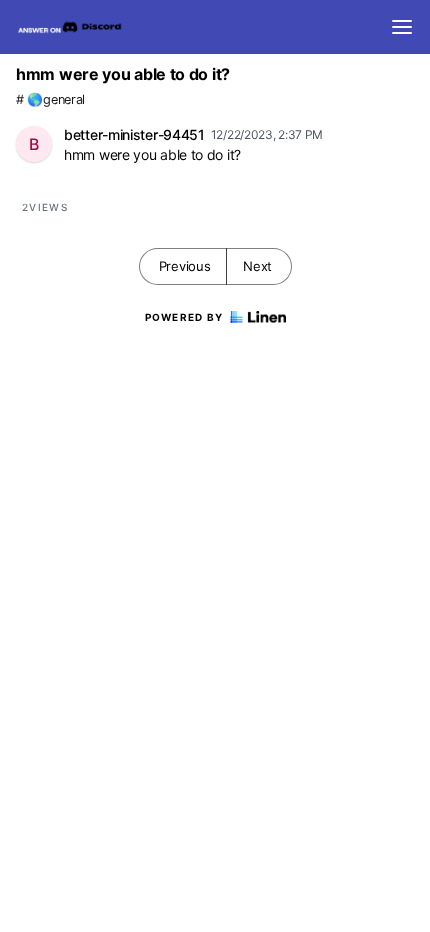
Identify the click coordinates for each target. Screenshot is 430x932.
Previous (185, 266)
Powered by (184, 317)
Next (257, 266)
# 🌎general (50, 99)
